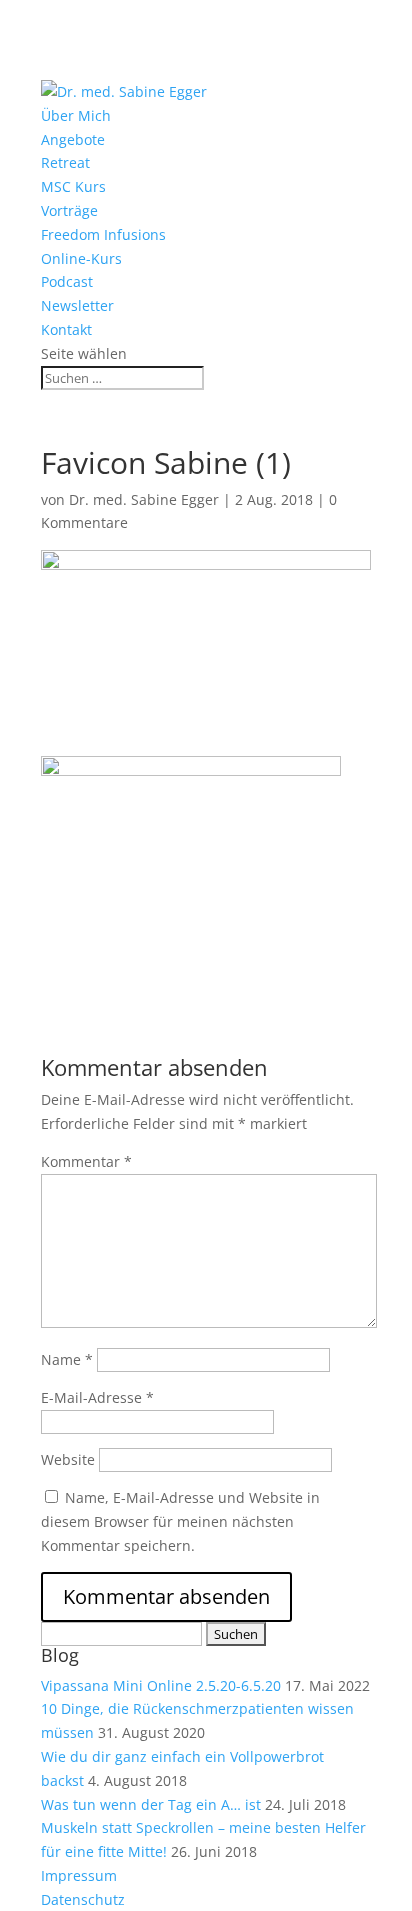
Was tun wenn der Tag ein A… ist (151, 1804)
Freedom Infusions (103, 234)
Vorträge (69, 210)
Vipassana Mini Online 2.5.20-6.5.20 (161, 1685)
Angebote (73, 139)
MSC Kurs (73, 186)
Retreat (65, 162)
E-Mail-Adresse (97, 1397)
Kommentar (86, 1161)
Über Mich (76, 115)
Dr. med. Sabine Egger (144, 499)
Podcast (67, 281)
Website (68, 1459)
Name (67, 1359)
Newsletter (77, 305)
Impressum (79, 1875)
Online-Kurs (81, 258)
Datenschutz (83, 1899)
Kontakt (66, 329)
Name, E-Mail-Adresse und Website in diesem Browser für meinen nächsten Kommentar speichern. (180, 1521)
